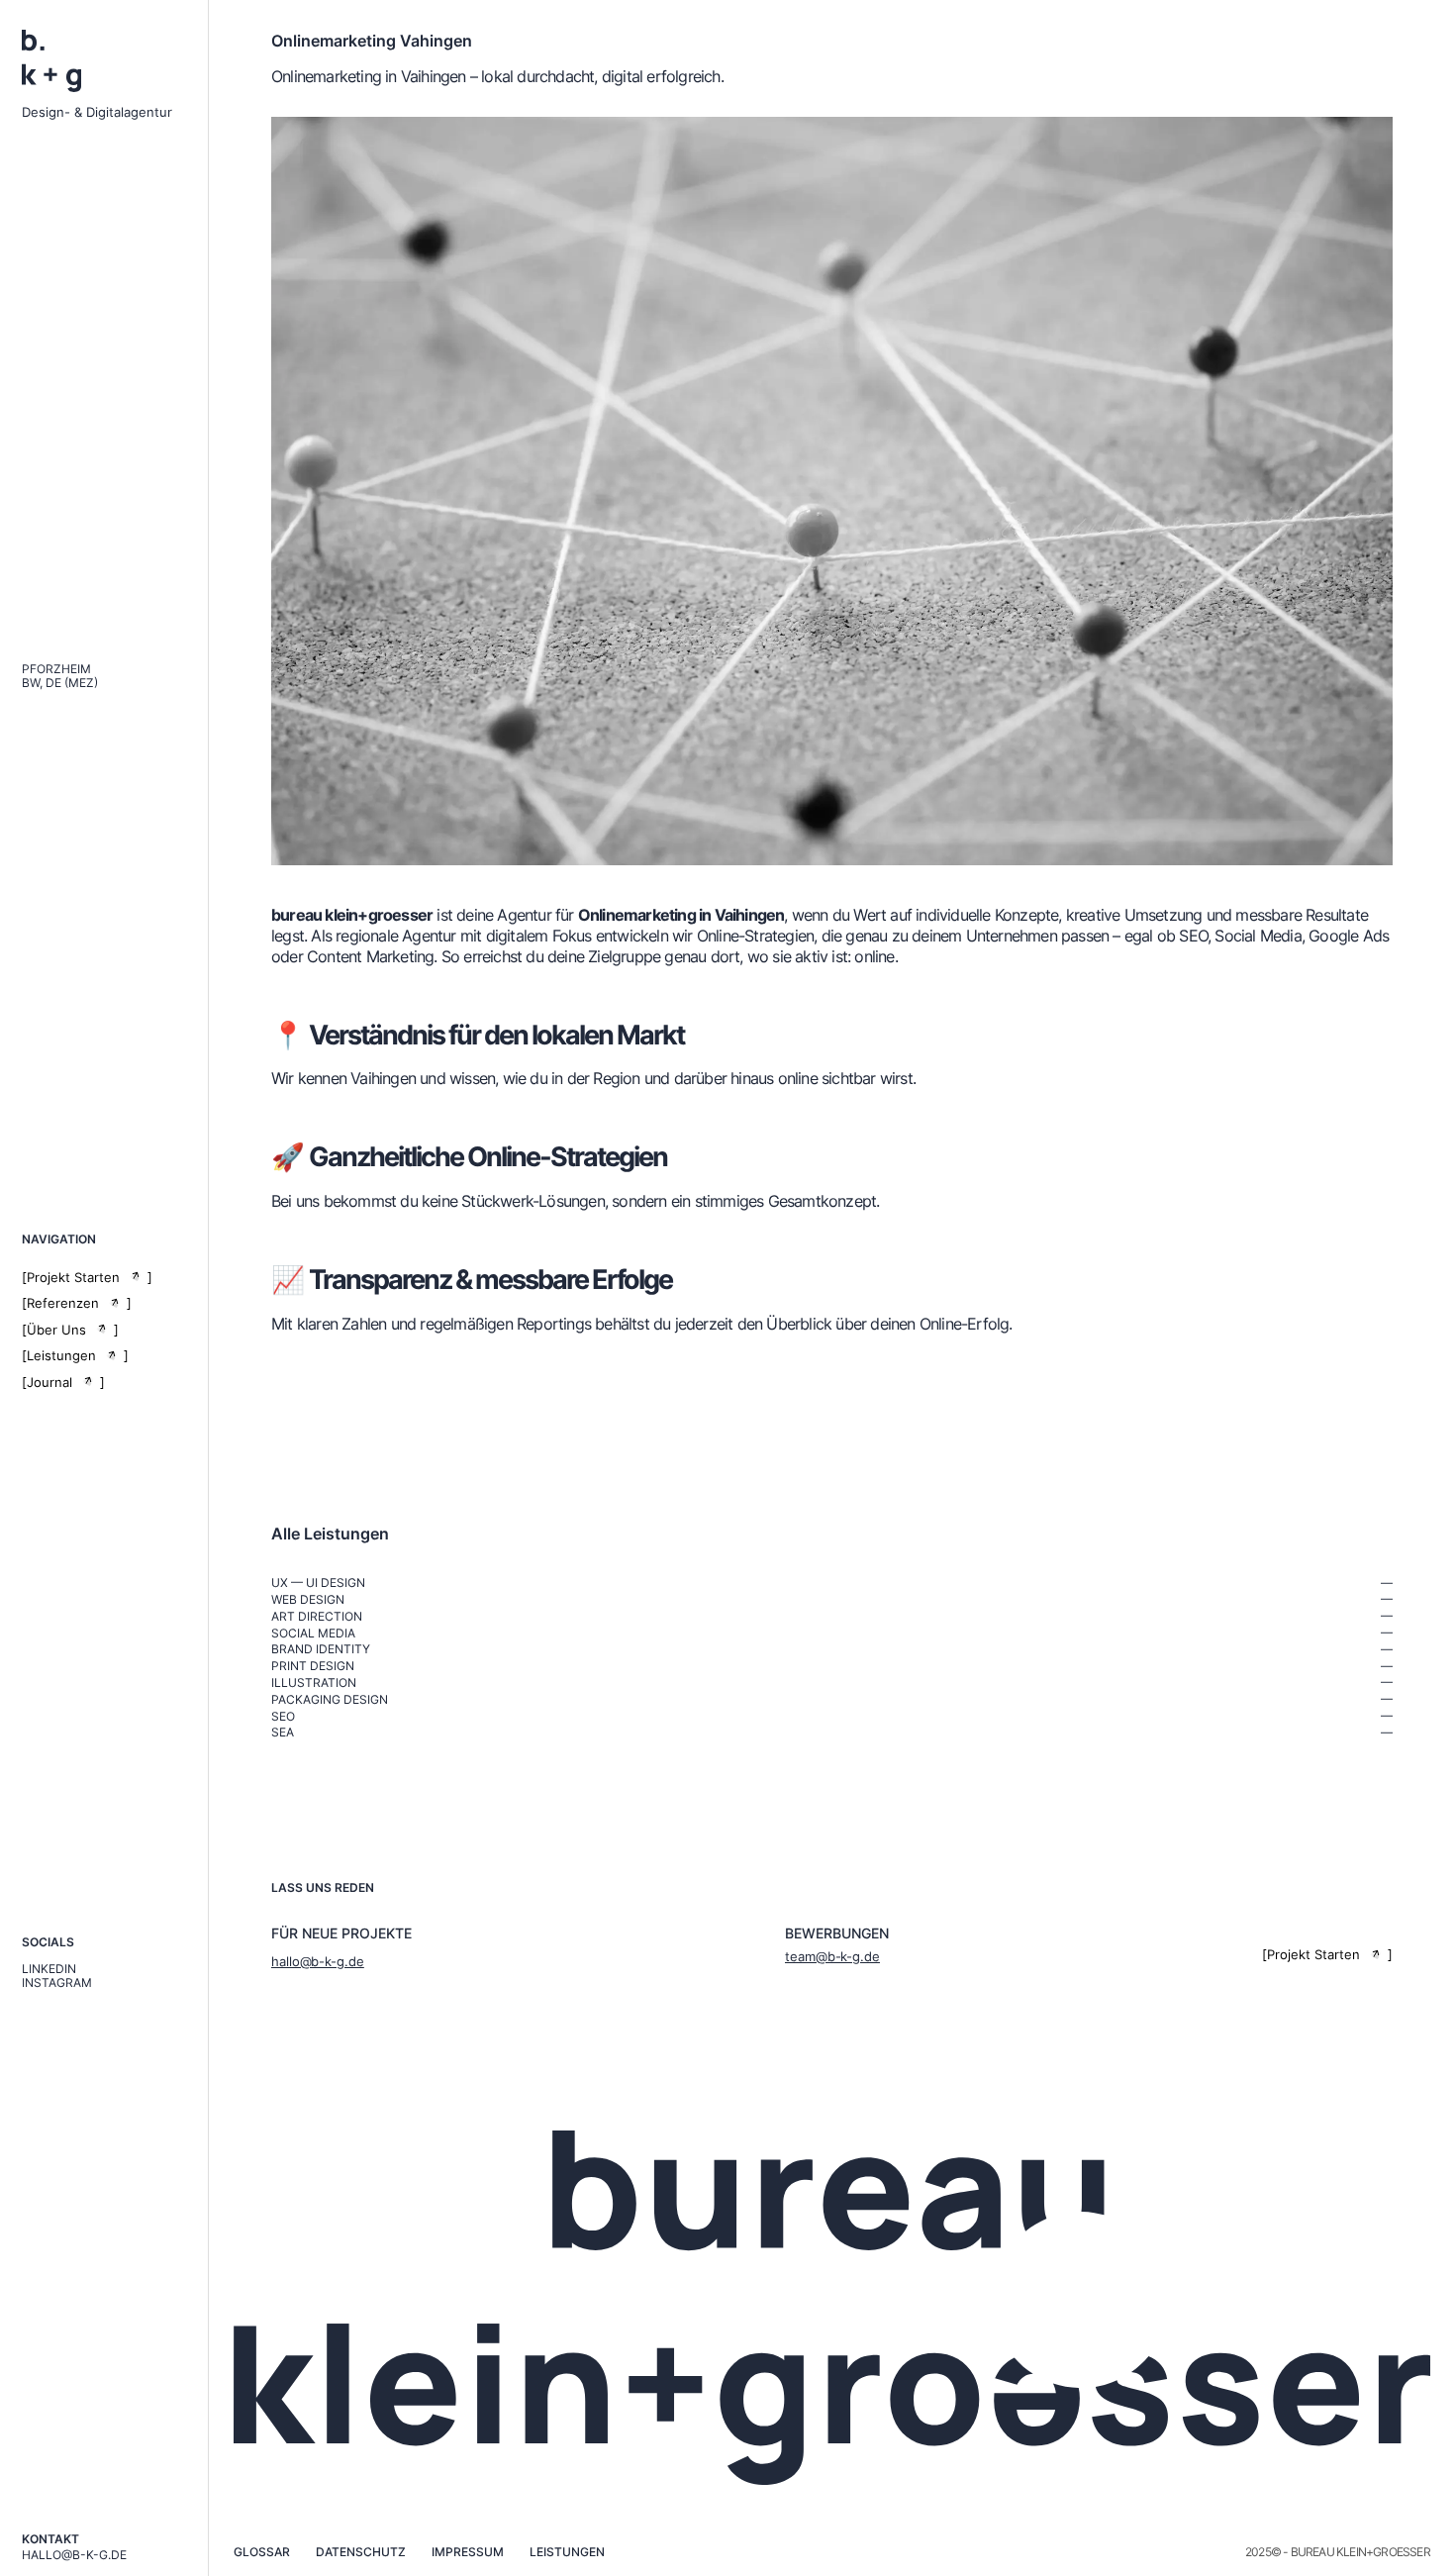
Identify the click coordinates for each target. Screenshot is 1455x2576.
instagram (57, 1983)
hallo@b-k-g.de (74, 2555)
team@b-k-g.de (832, 1956)
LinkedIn (49, 1969)
